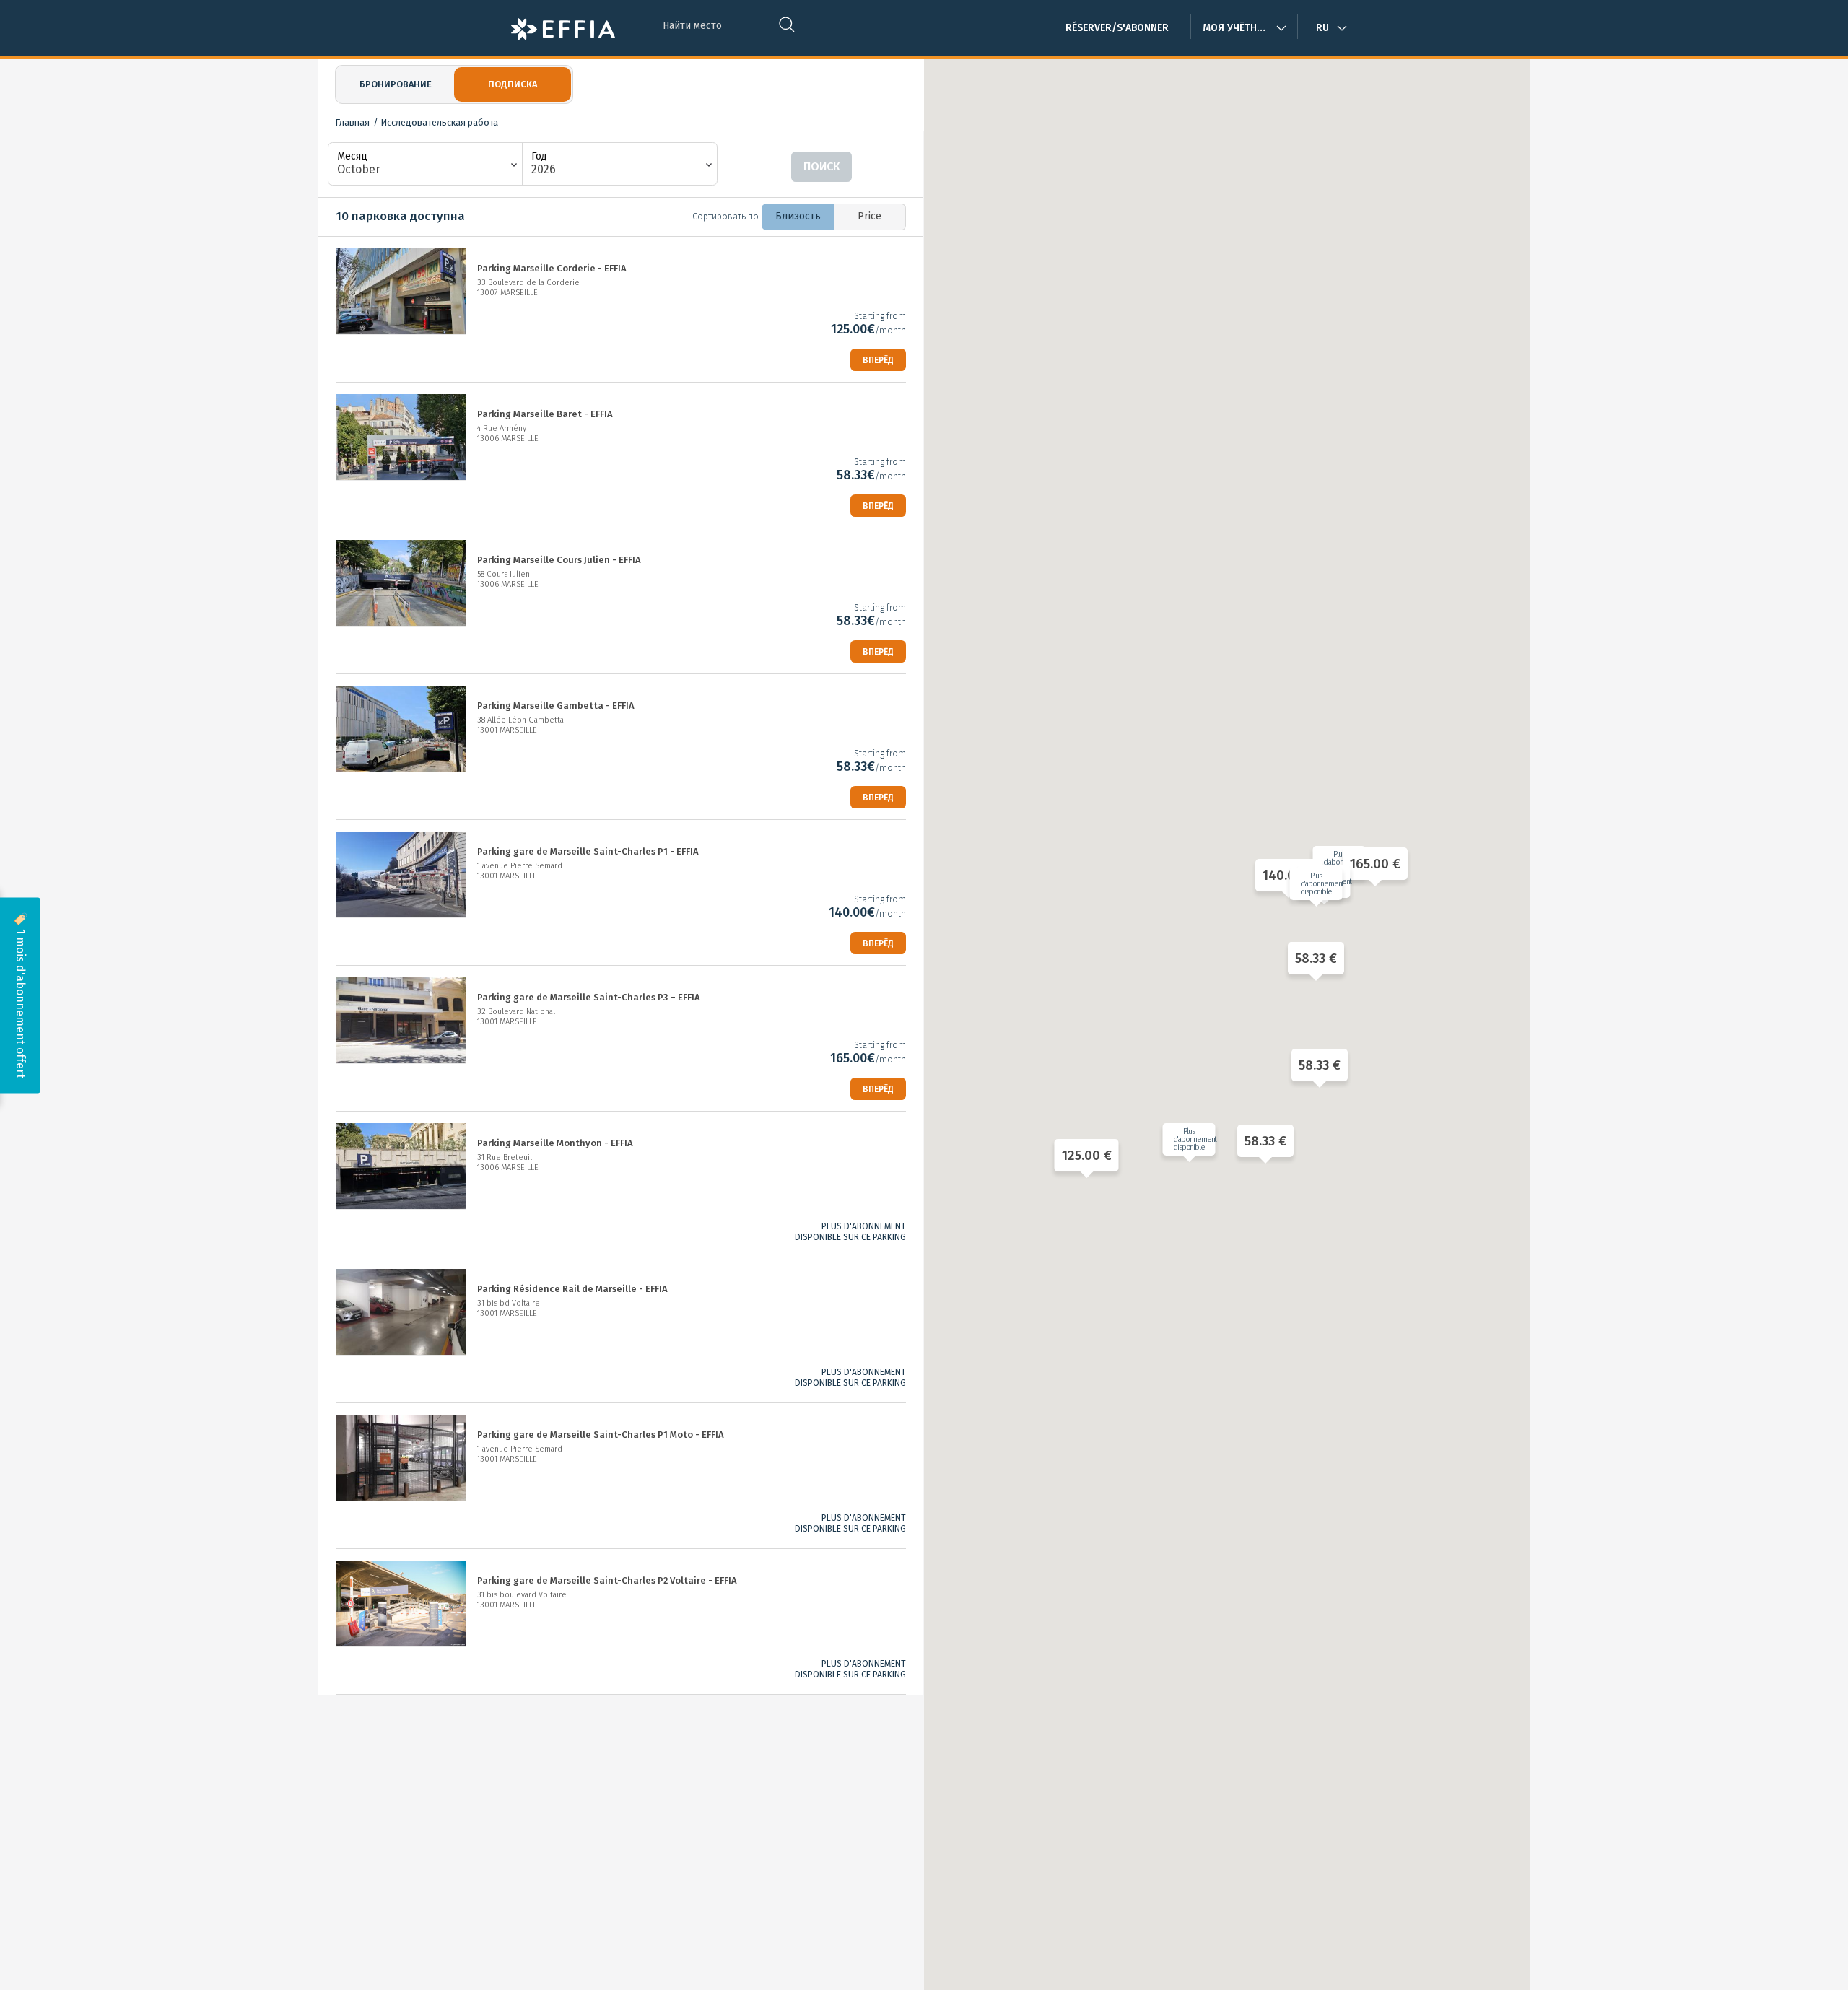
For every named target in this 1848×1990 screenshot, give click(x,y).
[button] (1083, 1155)
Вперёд (878, 360)
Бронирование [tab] (396, 84)
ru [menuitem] (1322, 28)
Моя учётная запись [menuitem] (1244, 28)
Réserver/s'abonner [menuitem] (1117, 28)
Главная (352, 122)
